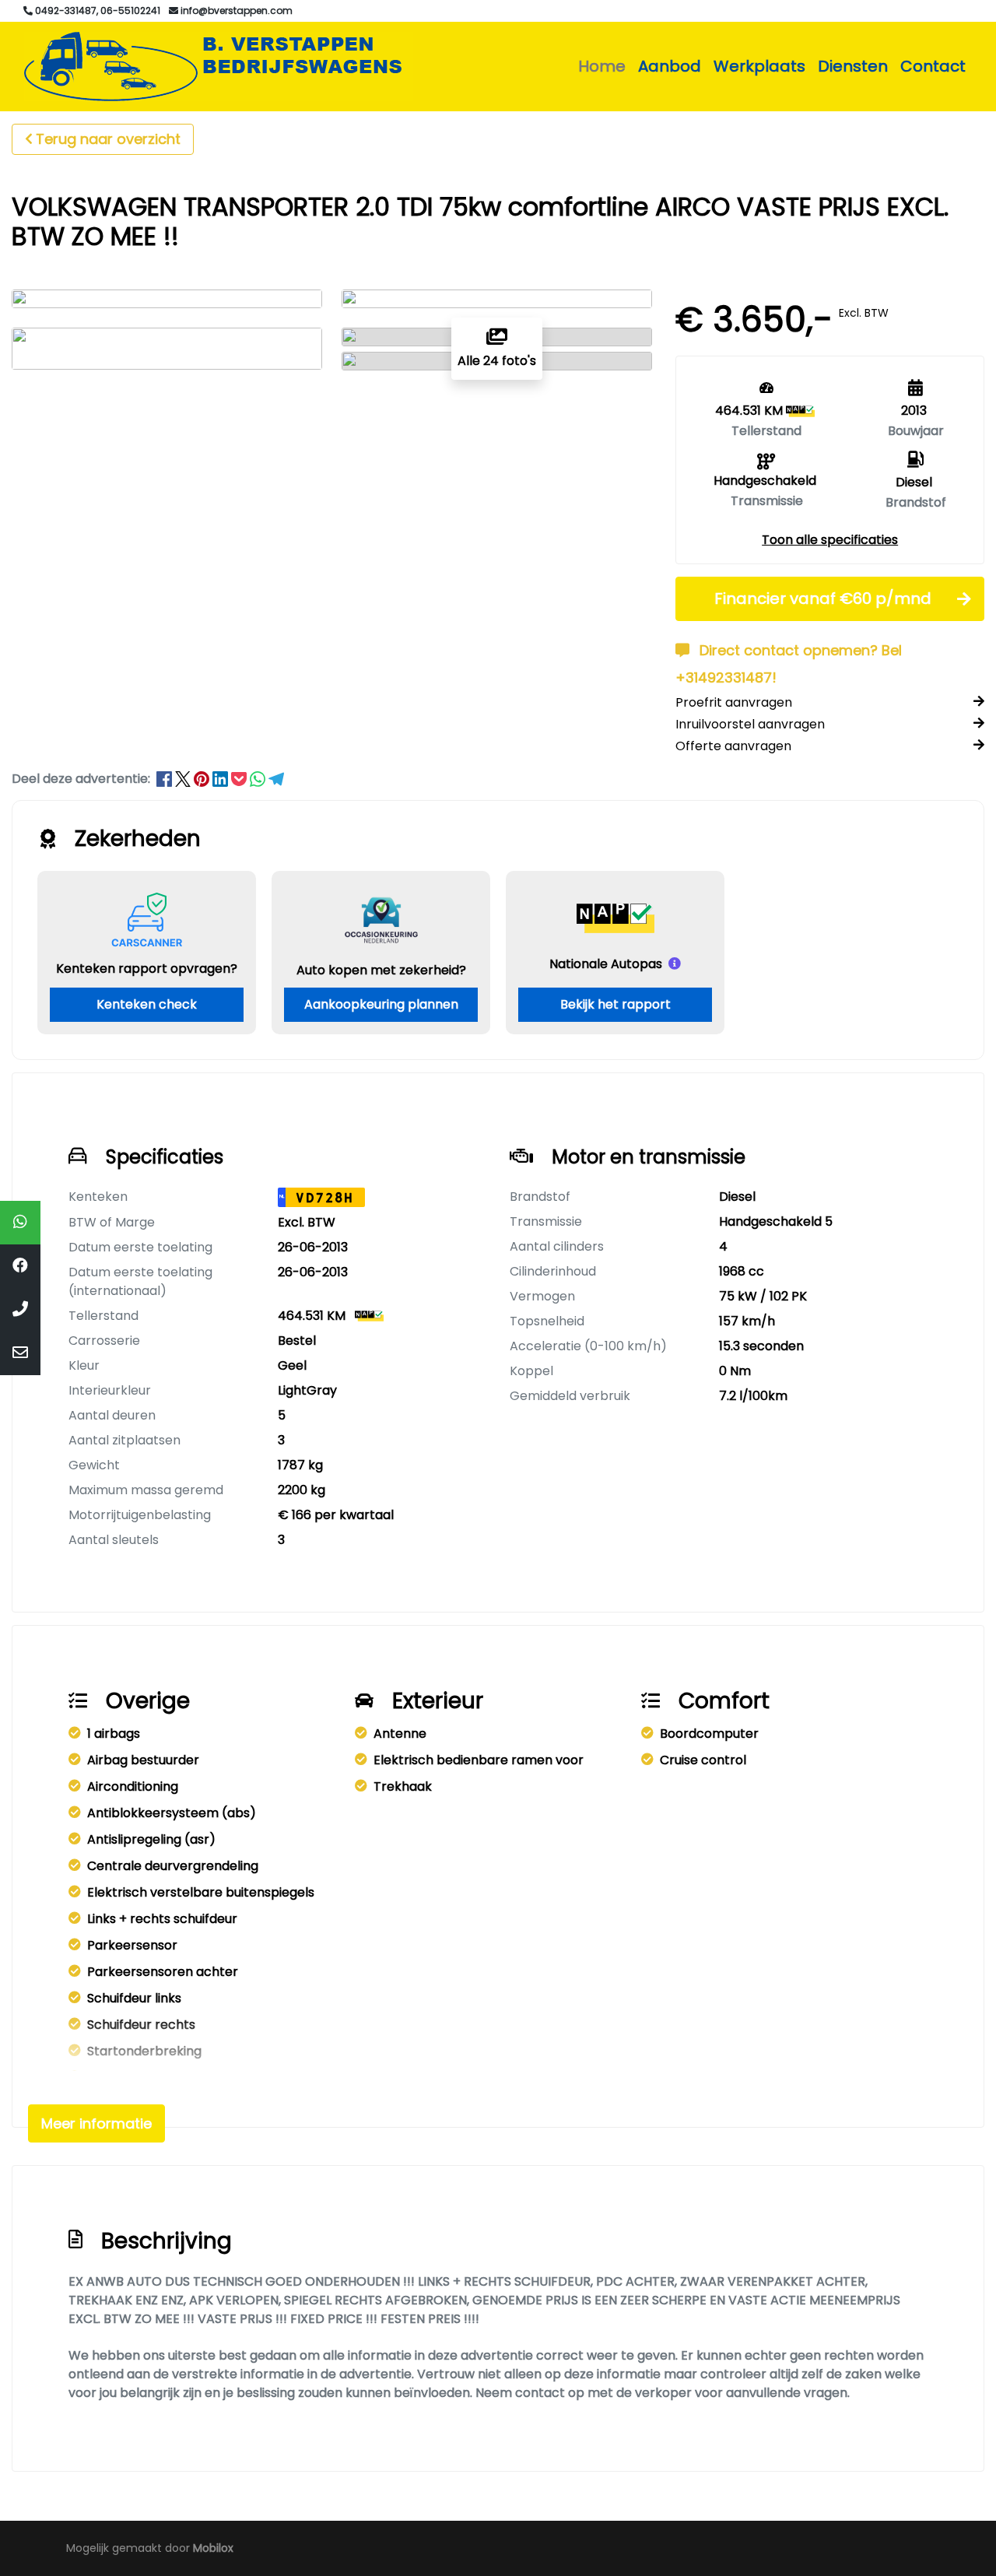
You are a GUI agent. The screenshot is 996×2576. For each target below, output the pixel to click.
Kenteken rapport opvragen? (147, 969)
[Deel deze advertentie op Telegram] (276, 779)
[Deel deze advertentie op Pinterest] (203, 779)
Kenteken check (147, 1004)
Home (602, 66)
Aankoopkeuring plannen (381, 1004)
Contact (933, 66)
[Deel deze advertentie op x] (183, 779)
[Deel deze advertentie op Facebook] (166, 779)
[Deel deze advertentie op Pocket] (240, 779)
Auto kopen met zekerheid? (381, 970)
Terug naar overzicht (108, 139)
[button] (830, 540)
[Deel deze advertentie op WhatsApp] (259, 779)
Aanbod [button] (670, 66)
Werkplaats (759, 66)
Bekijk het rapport (615, 1004)
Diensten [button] (853, 66)
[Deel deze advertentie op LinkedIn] (222, 779)
